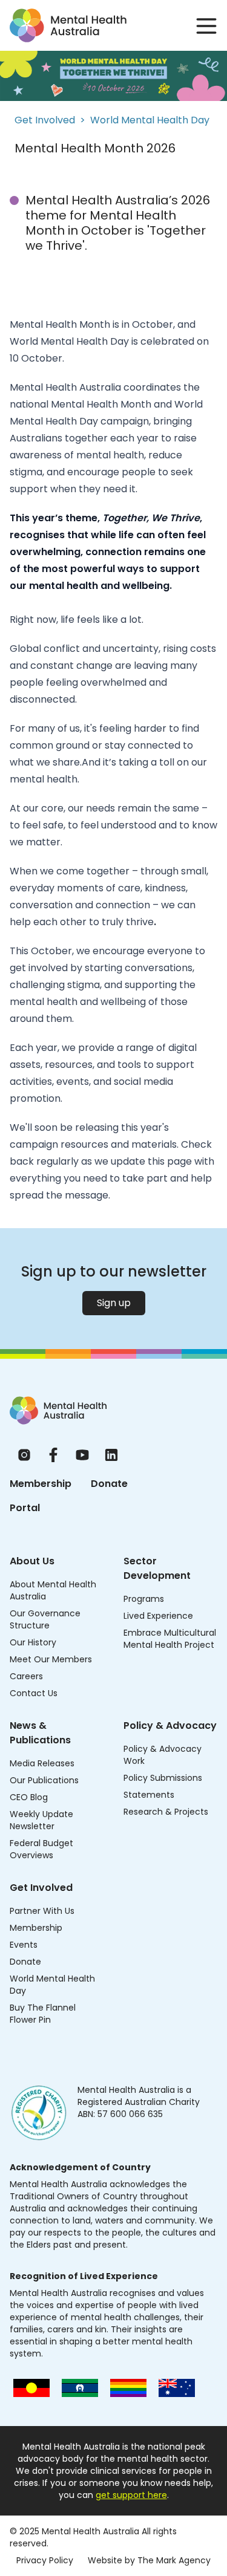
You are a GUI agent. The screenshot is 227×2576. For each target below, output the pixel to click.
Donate (109, 1484)
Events (24, 1945)
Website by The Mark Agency (149, 2560)
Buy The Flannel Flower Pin (43, 2014)
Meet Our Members (51, 1659)
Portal (25, 1508)
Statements (149, 1795)
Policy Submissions (163, 1778)
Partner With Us (42, 1911)
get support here (131, 2495)
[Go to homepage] (68, 25)
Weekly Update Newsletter (41, 1820)
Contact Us (34, 1693)
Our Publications (44, 1780)
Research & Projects (166, 1812)
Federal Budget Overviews (41, 1849)
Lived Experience (158, 1616)
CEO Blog (29, 1797)
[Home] (58, 1410)
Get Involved (45, 120)
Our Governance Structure (45, 1619)
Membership (41, 1484)
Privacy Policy (45, 2560)
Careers (26, 1676)
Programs (144, 1599)
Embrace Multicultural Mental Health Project (170, 1639)
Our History (33, 1642)
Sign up (114, 1303)
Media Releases (42, 1763)
